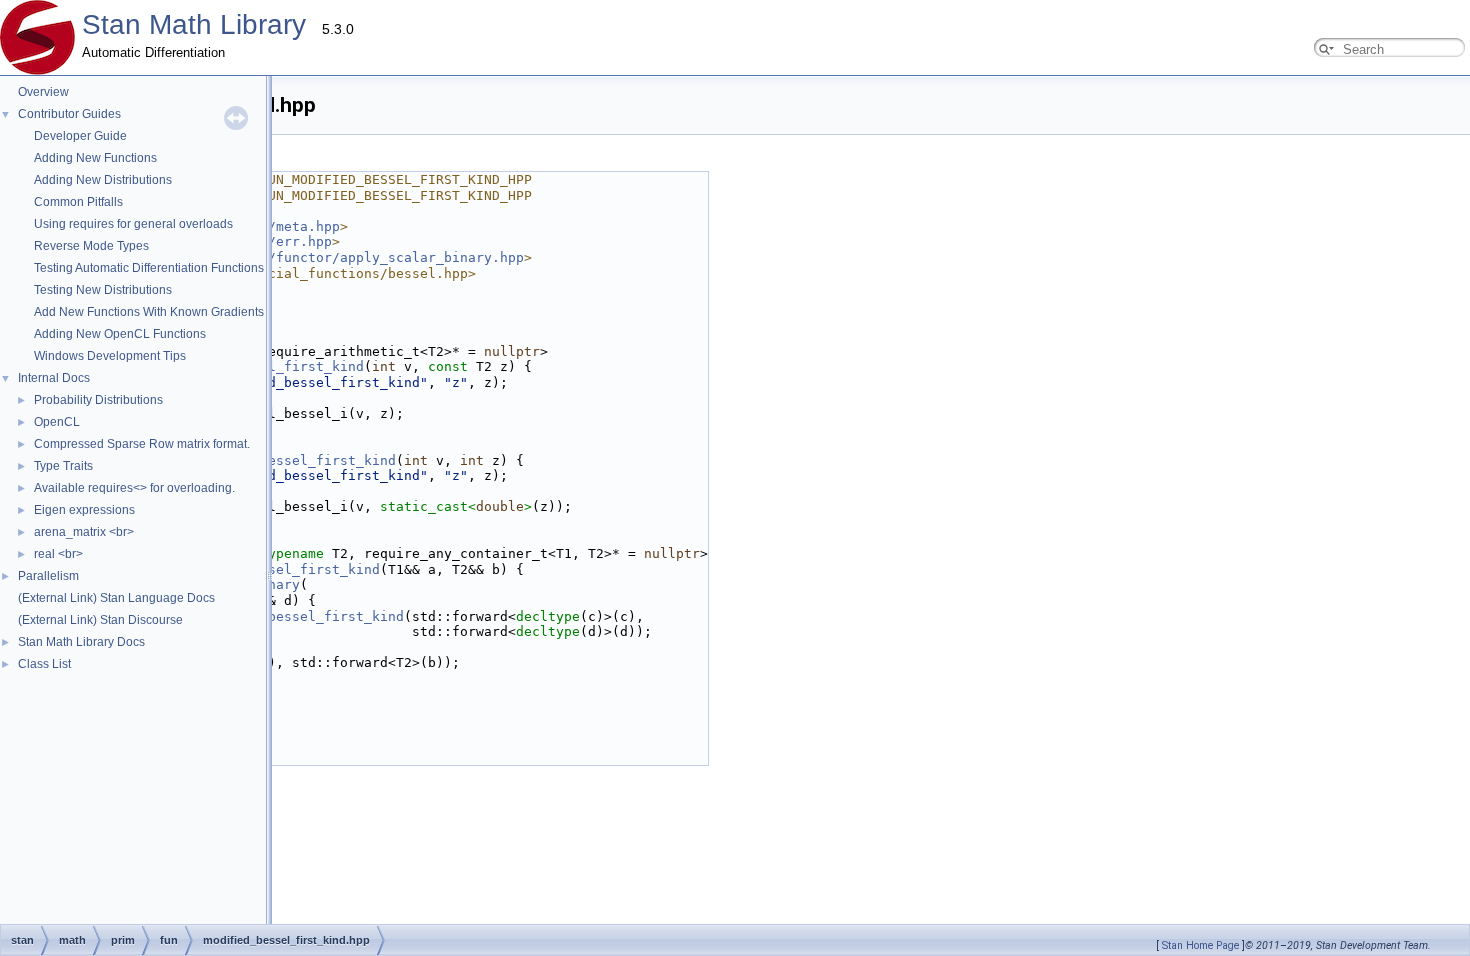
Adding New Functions (95, 158)
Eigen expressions (84, 510)
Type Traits (63, 466)
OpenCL (57, 422)
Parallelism (48, 576)
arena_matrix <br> (84, 532)
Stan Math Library (194, 24)
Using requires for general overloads (133, 224)
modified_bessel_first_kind (292, 460)
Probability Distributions (98, 400)
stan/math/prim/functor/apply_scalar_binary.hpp (340, 257)
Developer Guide (80, 136)
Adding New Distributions (103, 180)
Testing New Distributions (103, 290)
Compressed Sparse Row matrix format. (142, 444)
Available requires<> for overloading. (134, 488)
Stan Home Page (1200, 945)
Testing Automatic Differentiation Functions (149, 268)
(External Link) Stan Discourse (100, 620)
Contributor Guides (69, 114)
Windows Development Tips (110, 356)
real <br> (58, 554)
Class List (44, 664)
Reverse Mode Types (91, 246)
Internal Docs (54, 378)
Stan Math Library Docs (81, 642)
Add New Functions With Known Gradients (149, 312)
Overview (43, 92)
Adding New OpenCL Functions (120, 334)
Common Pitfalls (78, 202)
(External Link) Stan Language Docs (116, 598)
